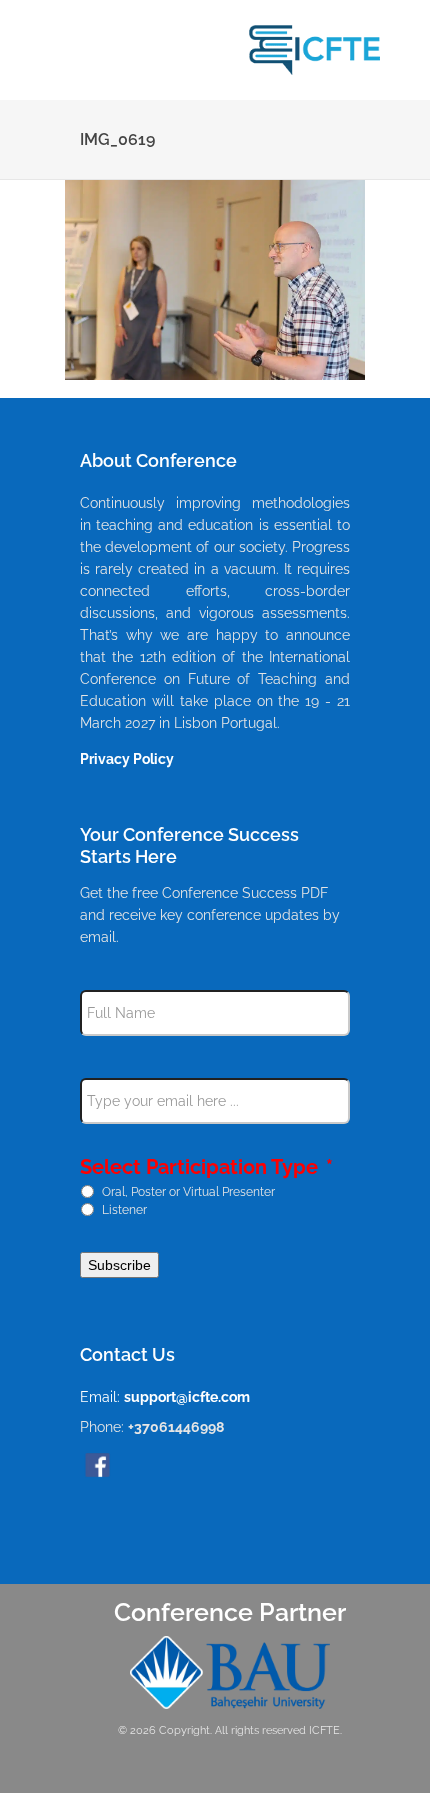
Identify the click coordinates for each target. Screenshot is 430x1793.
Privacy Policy (127, 759)
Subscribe (119, 1265)
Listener (124, 1209)
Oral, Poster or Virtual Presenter (188, 1191)
